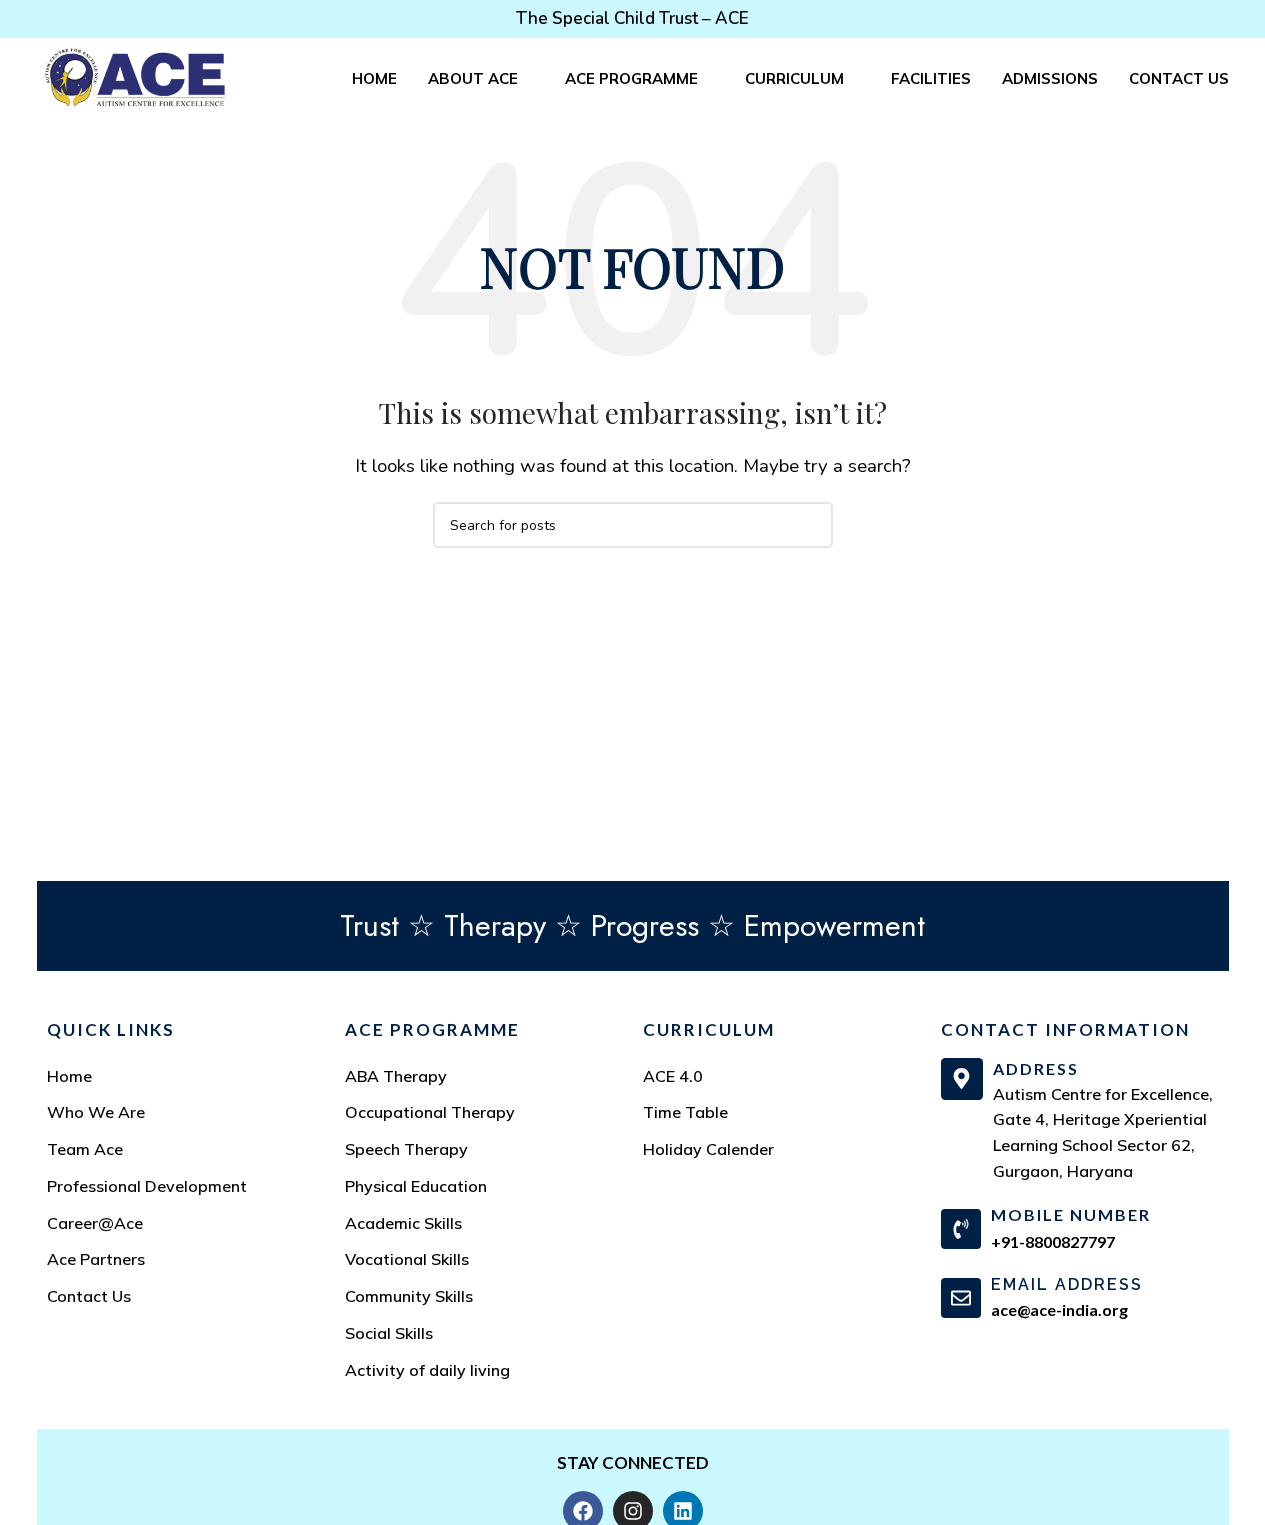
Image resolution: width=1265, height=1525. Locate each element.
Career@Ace (95, 1223)
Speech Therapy (406, 1149)
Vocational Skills (407, 1259)
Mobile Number (1071, 1214)
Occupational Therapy (430, 1112)
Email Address (1067, 1284)
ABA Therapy (396, 1076)
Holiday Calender (708, 1149)
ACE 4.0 (673, 1076)
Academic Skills (403, 1223)
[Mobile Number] (961, 1229)
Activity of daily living (427, 1370)
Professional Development (147, 1186)
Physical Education (416, 1186)
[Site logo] (135, 76)
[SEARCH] (810, 525)
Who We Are (96, 1112)
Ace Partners (96, 1259)
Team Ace (85, 1149)
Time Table (685, 1112)
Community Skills (409, 1296)
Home (69, 1076)
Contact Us (89, 1296)
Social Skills (389, 1333)
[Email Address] (961, 1298)
